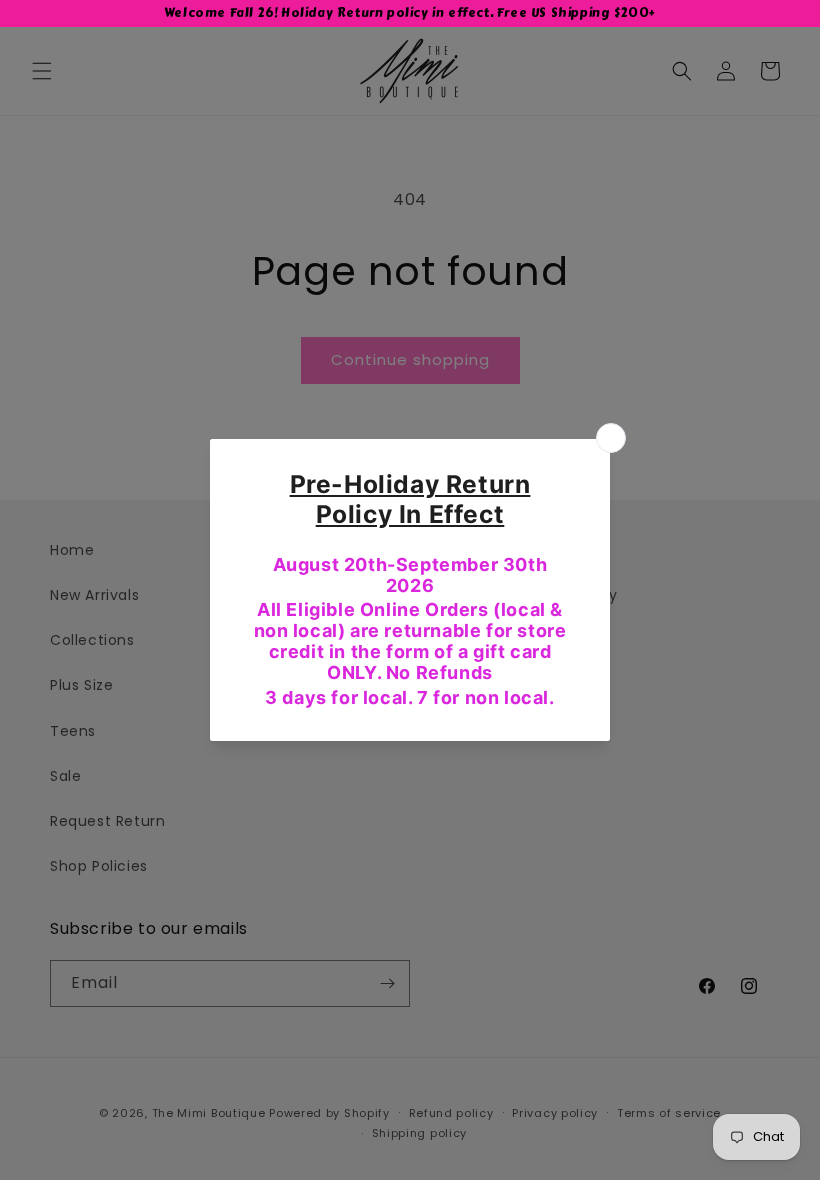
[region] (410, 13)
